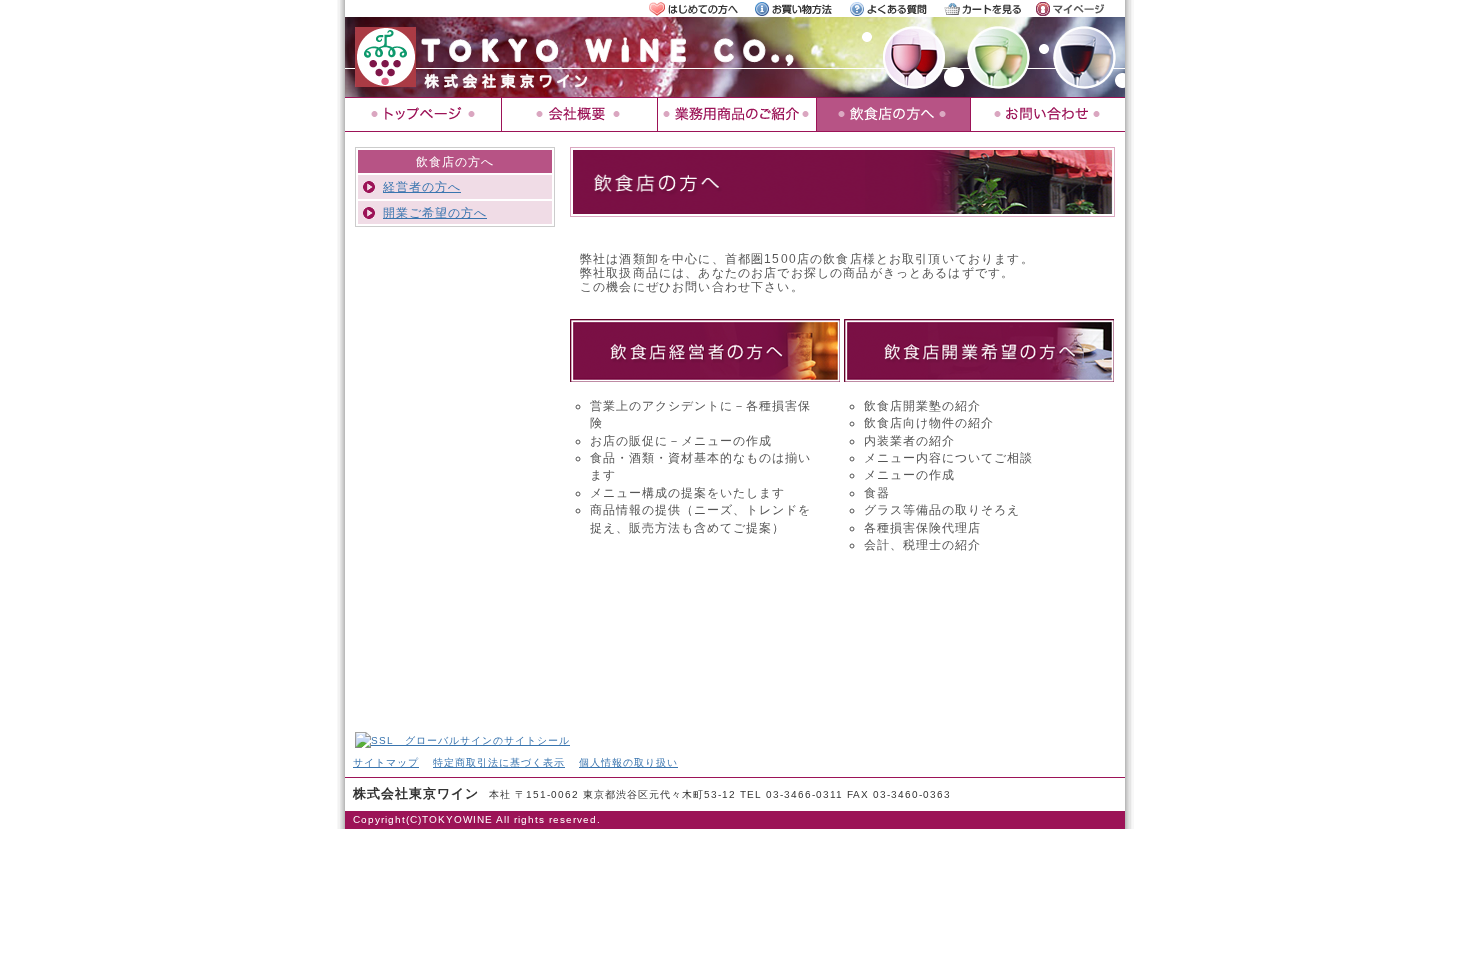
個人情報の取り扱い (628, 762)
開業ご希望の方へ (435, 212)
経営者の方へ (422, 186)
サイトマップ (386, 762)
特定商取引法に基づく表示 (499, 762)
